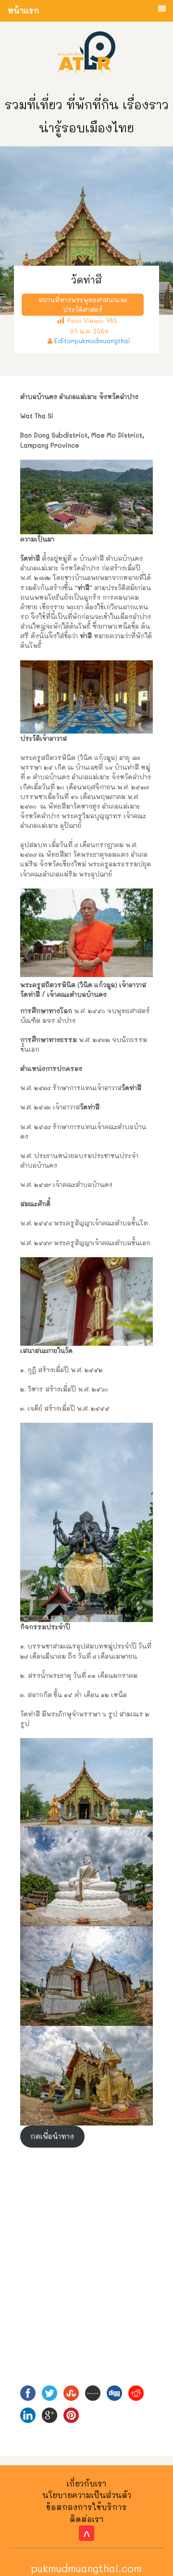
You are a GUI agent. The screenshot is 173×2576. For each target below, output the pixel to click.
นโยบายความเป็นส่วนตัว (87, 2495)
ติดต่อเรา (87, 2519)
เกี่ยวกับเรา (87, 2483)
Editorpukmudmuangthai (92, 341)
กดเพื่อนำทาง (52, 2136)
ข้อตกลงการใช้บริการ (86, 2507)
